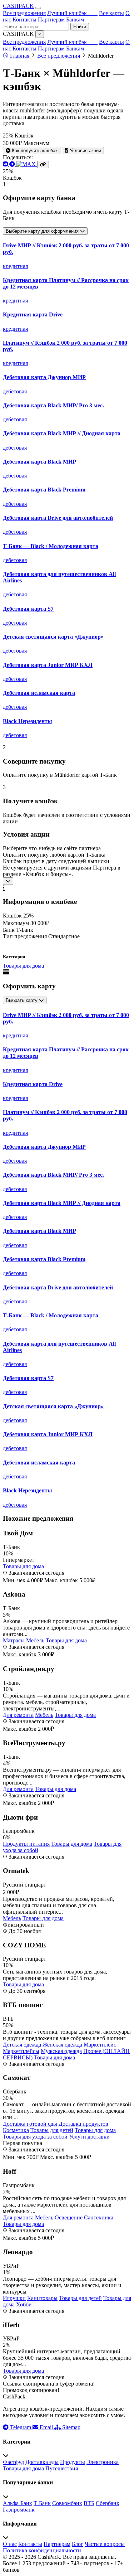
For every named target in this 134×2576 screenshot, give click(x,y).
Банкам (75, 20)
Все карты (111, 13)
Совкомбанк (67, 2503)
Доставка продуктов (83, 2124)
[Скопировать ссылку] (43, 164)
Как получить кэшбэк (34, 151)
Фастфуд (13, 2462)
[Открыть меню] (38, 8)
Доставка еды (42, 2462)
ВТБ (89, 2503)
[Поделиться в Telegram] (13, 164)
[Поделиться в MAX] (27, 164)
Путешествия (62, 2468)
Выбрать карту (22, 1000)
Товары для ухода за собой (35, 2137)
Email (46, 2427)
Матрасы (14, 1640)
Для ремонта (18, 1715)
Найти (80, 27)
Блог (78, 2544)
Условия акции (85, 151)
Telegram (21, 2427)
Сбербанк (108, 2503)
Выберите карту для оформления (43, 231)
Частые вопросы (105, 2544)
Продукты (73, 2462)
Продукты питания (26, 1844)
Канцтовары (42, 2298)
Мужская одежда (61, 2051)
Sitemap (71, 2427)
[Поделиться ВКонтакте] (6, 164)
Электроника (103, 2462)
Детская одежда (22, 2045)
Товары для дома (23, 966)
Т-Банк (42, 2503)
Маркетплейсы (21, 2051)
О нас (10, 2544)
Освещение (69, 2217)
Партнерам (51, 20)
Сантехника (99, 2217)
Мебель (35, 1640)
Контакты (24, 20)
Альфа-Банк (18, 2503)
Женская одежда (62, 2045)
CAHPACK (18, 6)
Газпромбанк (19, 2510)
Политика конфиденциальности (42, 2550)
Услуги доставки (89, 2137)
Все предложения (24, 13)
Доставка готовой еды (30, 2124)
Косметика (16, 2130)
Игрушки (14, 2298)
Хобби (24, 2304)
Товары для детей (52, 2130)
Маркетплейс (100, 2045)
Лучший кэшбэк (72, 13)
